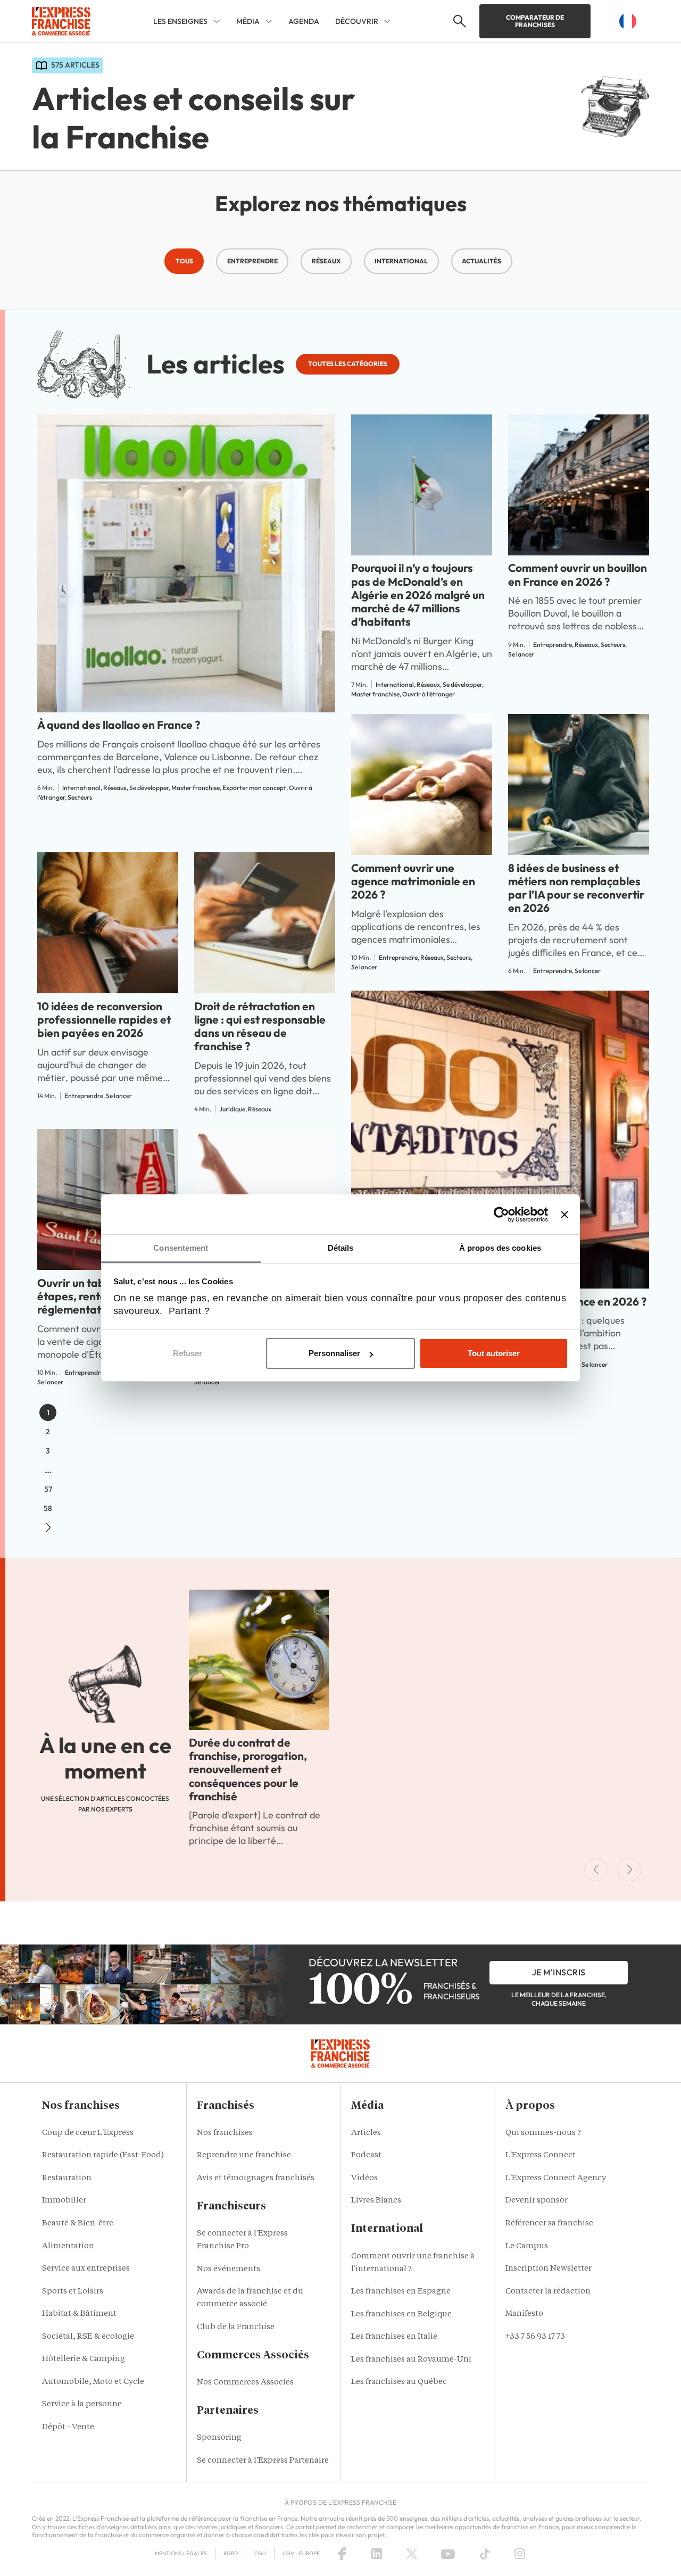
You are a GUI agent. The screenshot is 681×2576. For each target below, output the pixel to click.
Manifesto (524, 2314)
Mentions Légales (181, 2553)
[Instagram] (520, 2554)
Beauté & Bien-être (78, 2224)
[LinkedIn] (377, 2554)
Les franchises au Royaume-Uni (411, 2360)
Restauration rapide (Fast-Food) (103, 2155)
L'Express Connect (541, 2155)
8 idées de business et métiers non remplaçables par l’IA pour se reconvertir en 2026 (576, 888)
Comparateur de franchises (535, 21)
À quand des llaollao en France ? (119, 725)
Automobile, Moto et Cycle (93, 2382)
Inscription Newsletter (549, 2269)
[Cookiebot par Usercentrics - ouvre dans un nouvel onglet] (501, 1215)
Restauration (67, 2178)
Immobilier (64, 2201)
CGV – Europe (301, 2553)
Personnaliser (334, 1353)
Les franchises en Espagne (401, 2292)
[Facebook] (342, 2554)
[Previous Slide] (596, 1869)
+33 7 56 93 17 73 (535, 2337)
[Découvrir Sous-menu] (387, 21)
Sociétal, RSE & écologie (88, 2337)
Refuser (188, 1353)
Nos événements (229, 2269)
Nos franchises (225, 2133)
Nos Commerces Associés (245, 2383)
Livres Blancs (376, 2201)
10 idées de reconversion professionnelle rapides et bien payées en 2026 (104, 1019)
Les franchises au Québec (399, 2382)
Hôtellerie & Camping (84, 2359)
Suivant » (48, 1527)
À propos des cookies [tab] (500, 1248)
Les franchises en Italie (394, 2337)
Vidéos (364, 2178)
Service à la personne (82, 2404)
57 (48, 1489)
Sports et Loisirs (73, 2292)
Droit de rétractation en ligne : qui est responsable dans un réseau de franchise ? (260, 1026)
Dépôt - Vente (68, 2427)
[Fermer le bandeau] (564, 1215)
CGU (260, 2553)
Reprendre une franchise (244, 2155)
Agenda (304, 21)
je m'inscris (559, 1972)
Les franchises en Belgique (401, 2315)
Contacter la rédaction (548, 2292)
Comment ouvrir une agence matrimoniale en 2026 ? (413, 881)
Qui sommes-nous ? (543, 2133)
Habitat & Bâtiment (79, 2314)
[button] (458, 21)
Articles (366, 2133)
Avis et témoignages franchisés (256, 2178)
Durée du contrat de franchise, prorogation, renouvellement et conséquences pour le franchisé (248, 1769)
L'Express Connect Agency (556, 2178)
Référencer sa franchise (549, 2224)
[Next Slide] (629, 1869)
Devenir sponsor (537, 2201)
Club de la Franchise (236, 2327)
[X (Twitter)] (412, 2554)
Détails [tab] (341, 1248)
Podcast (366, 2155)
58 (48, 1508)
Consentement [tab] (181, 1248)
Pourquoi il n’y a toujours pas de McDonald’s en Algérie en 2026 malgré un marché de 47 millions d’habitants (418, 595)
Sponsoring (219, 2438)
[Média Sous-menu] (269, 21)
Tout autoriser (494, 1353)
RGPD (231, 2553)
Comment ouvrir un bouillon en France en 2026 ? (578, 574)
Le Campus (527, 2246)
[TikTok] (485, 2554)
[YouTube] (448, 2554)
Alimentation (68, 2246)
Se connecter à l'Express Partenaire (263, 2461)
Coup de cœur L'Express (88, 2133)
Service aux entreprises (86, 2269)
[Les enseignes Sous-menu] (217, 21)
